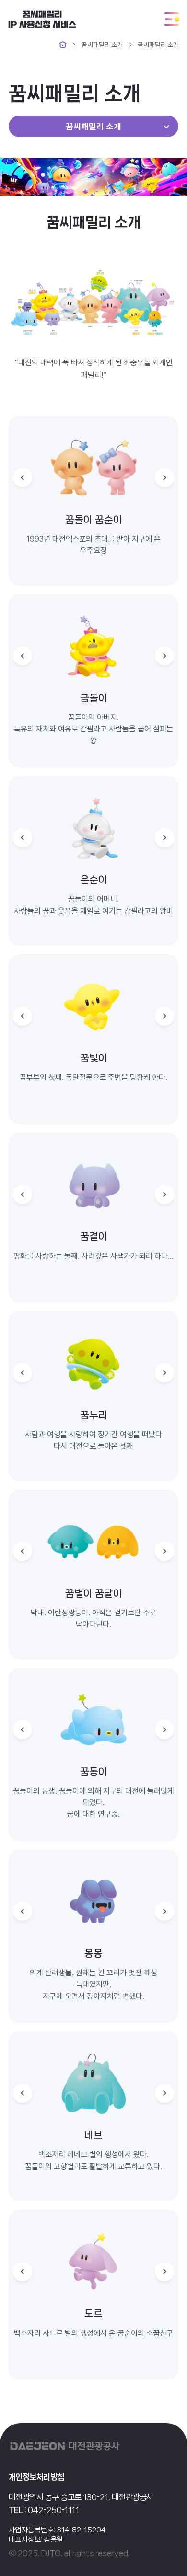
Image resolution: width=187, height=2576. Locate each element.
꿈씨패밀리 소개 (102, 45)
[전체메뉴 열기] (172, 19)
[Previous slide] (23, 478)
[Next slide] (164, 478)
